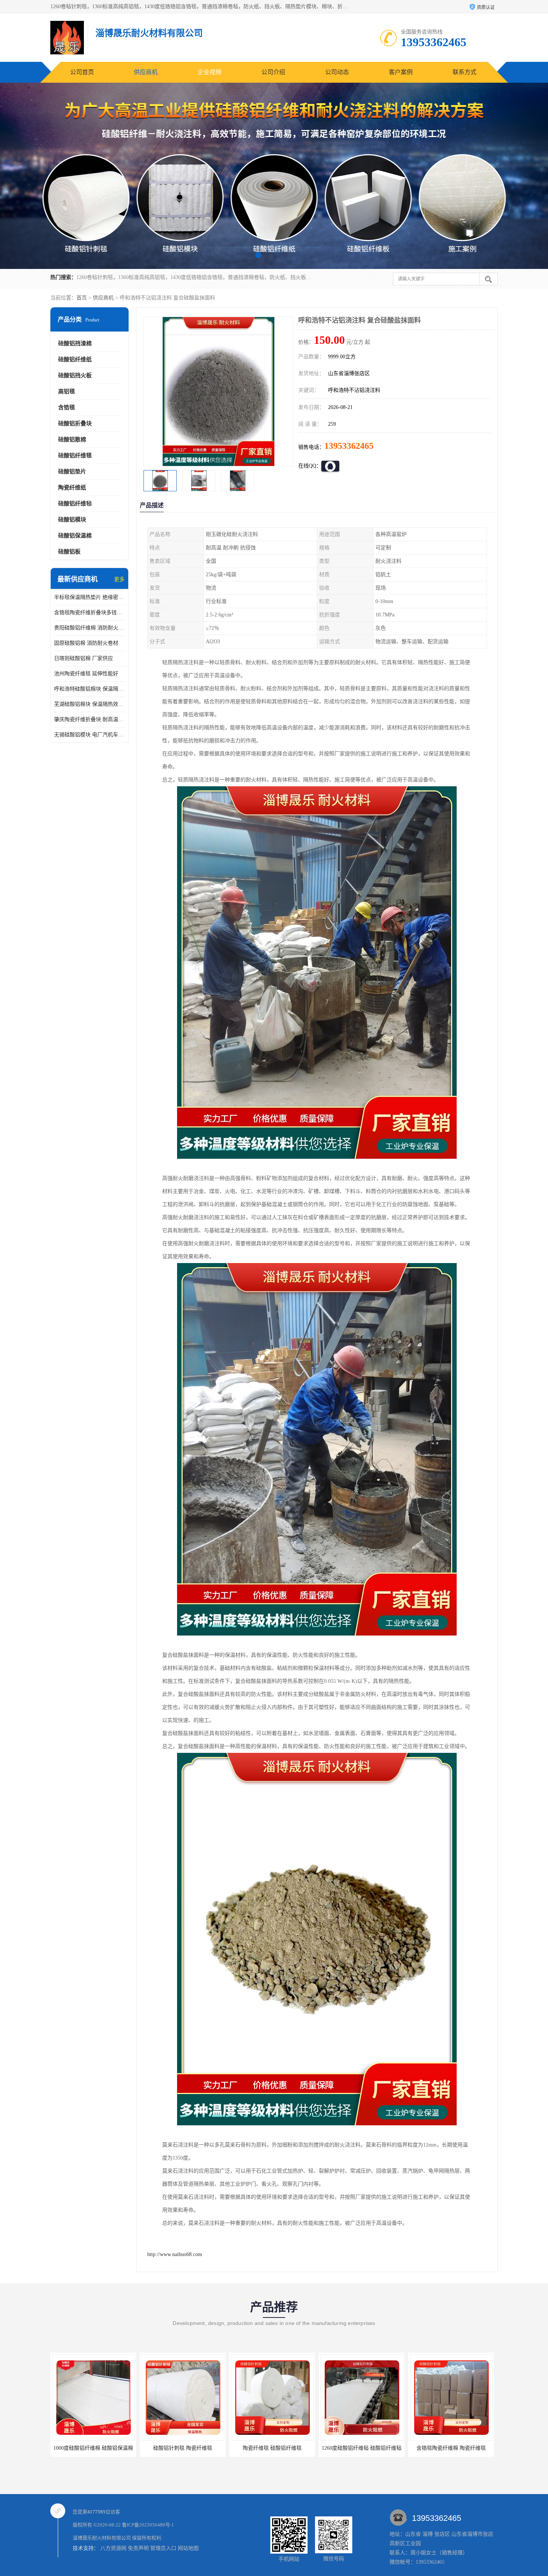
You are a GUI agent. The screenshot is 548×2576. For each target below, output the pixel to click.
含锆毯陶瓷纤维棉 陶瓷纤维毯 (362, 2448)
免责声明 (138, 2548)
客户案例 (401, 72)
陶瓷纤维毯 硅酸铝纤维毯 (183, 2448)
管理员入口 (163, 2548)
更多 (119, 579)
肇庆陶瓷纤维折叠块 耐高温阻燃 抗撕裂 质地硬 (89, 719)
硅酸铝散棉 (72, 440)
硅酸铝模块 (72, 520)
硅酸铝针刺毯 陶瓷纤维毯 (93, 2448)
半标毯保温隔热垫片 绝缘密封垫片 (89, 597)
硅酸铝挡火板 (75, 375)
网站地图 (188, 2548)
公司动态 (337, 72)
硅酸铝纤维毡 (75, 504)
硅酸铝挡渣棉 (75, 343)
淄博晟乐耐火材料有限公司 (102, 2538)
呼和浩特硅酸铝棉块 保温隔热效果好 (89, 689)
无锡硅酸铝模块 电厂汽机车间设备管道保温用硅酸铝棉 (89, 735)
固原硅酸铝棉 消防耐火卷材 (86, 643)
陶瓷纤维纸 (72, 488)
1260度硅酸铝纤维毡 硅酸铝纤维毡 (272, 2448)
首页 (82, 298)
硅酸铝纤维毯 (75, 456)
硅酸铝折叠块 (75, 423)
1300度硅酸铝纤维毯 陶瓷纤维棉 (451, 2448)
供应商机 (146, 72)
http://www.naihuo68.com (175, 2254)
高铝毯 (67, 391)
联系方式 (464, 72)
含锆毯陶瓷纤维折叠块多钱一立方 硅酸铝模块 (89, 613)
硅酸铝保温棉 (75, 536)
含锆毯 (67, 407)
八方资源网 (113, 2548)
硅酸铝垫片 (72, 472)
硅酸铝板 (69, 552)
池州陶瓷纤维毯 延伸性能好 (86, 674)
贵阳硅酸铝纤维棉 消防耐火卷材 (89, 628)
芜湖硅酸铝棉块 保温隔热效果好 (89, 704)
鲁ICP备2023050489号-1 (148, 2525)
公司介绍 (273, 72)
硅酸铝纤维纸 (75, 359)
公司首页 (82, 72)
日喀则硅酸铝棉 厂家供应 (84, 658)
